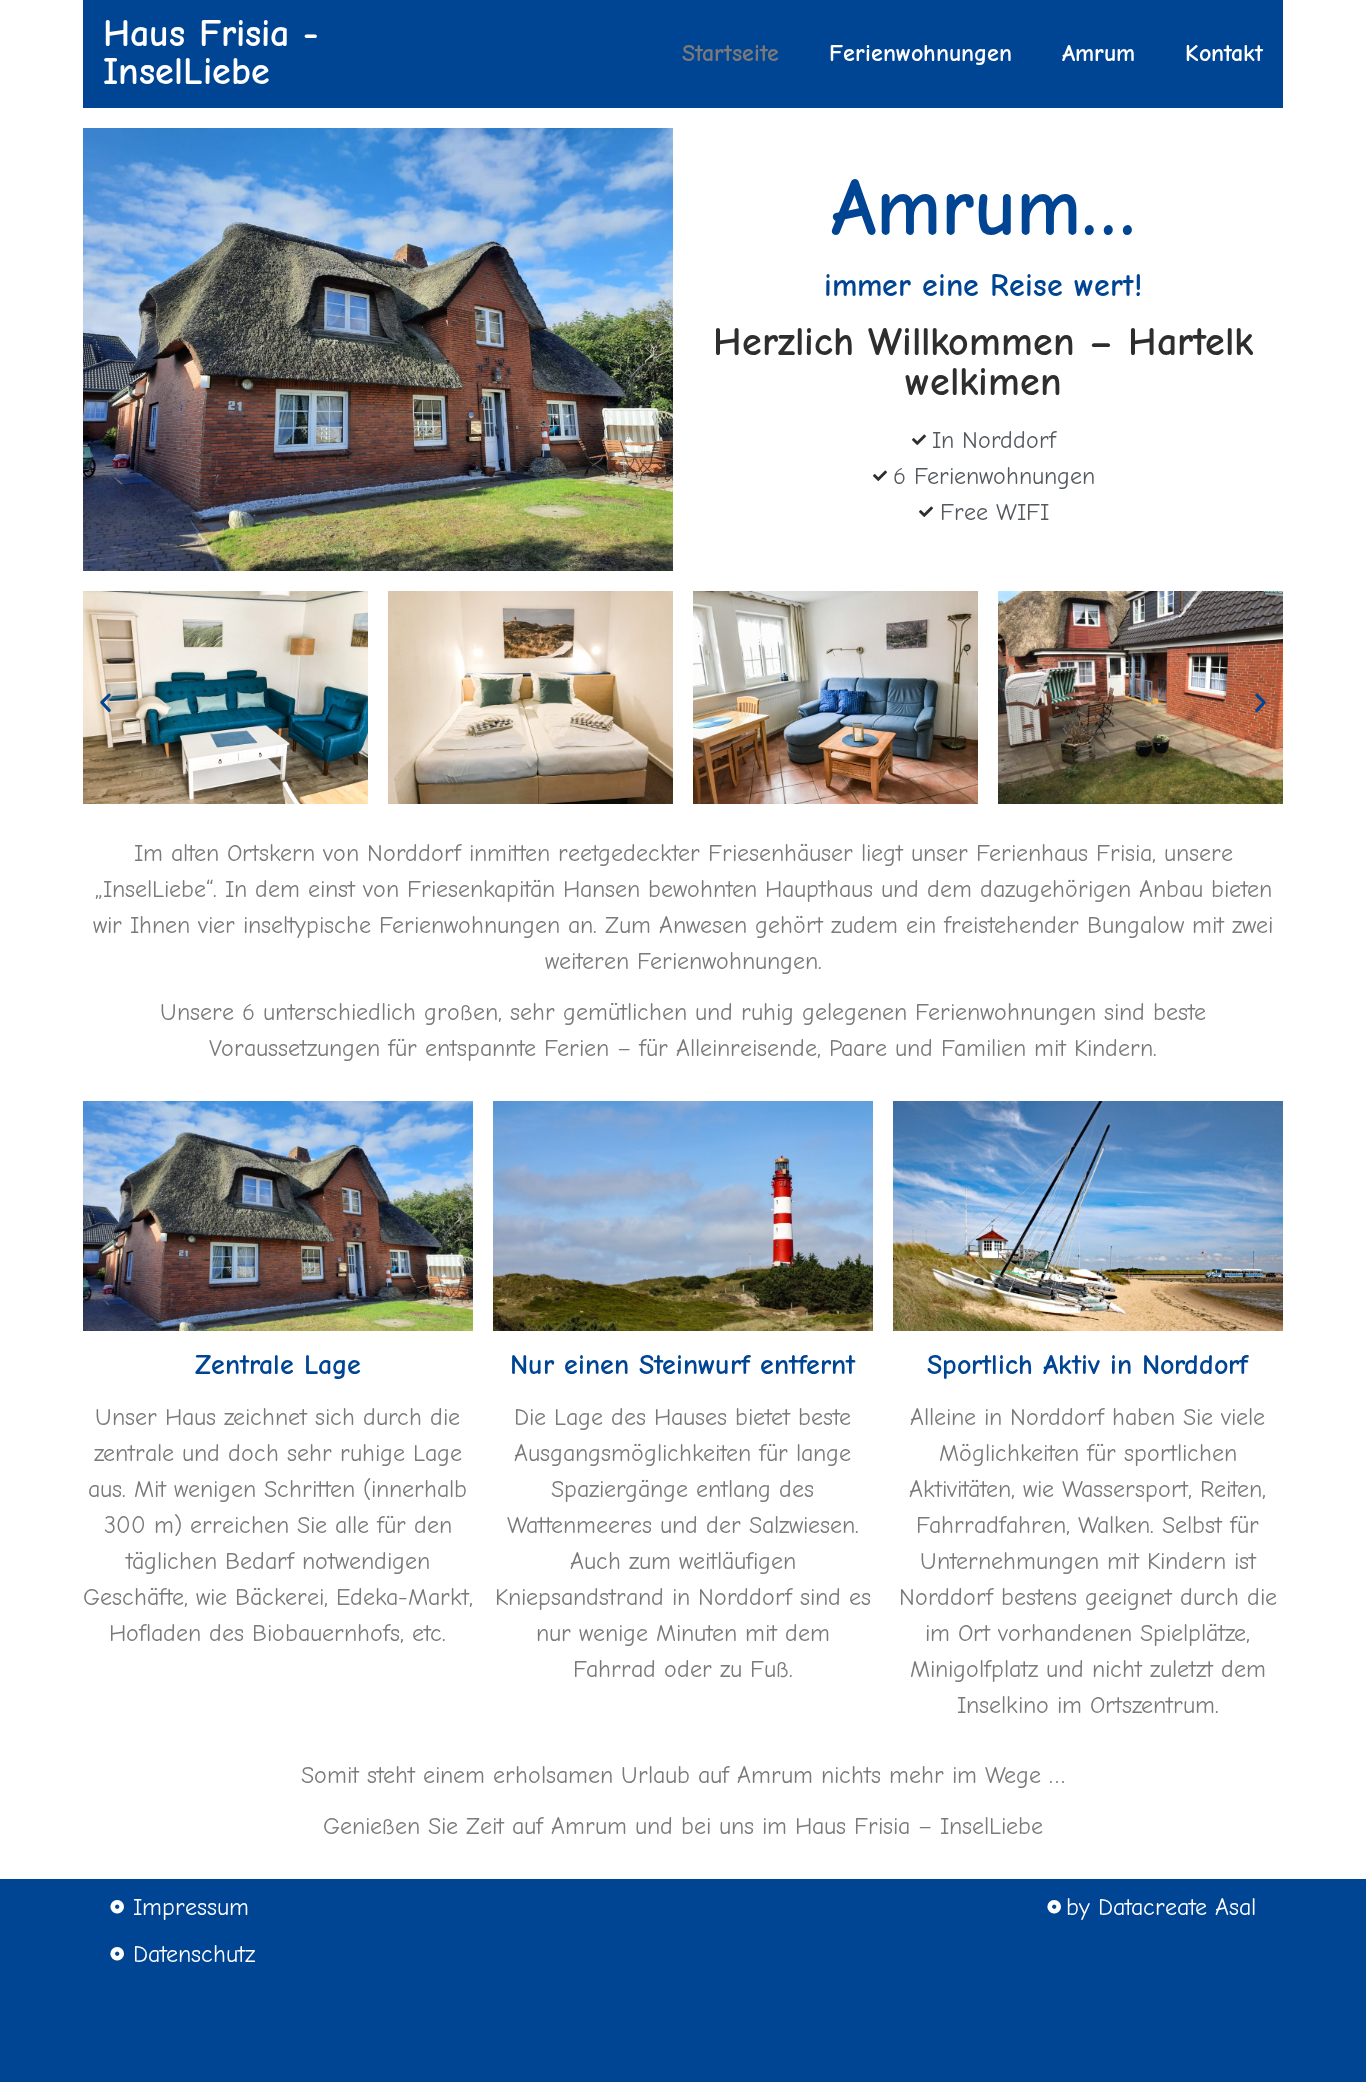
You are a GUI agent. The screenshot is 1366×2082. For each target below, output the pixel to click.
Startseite (730, 53)
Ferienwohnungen (920, 53)
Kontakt (1224, 53)
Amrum (1098, 53)
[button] (105, 702)
